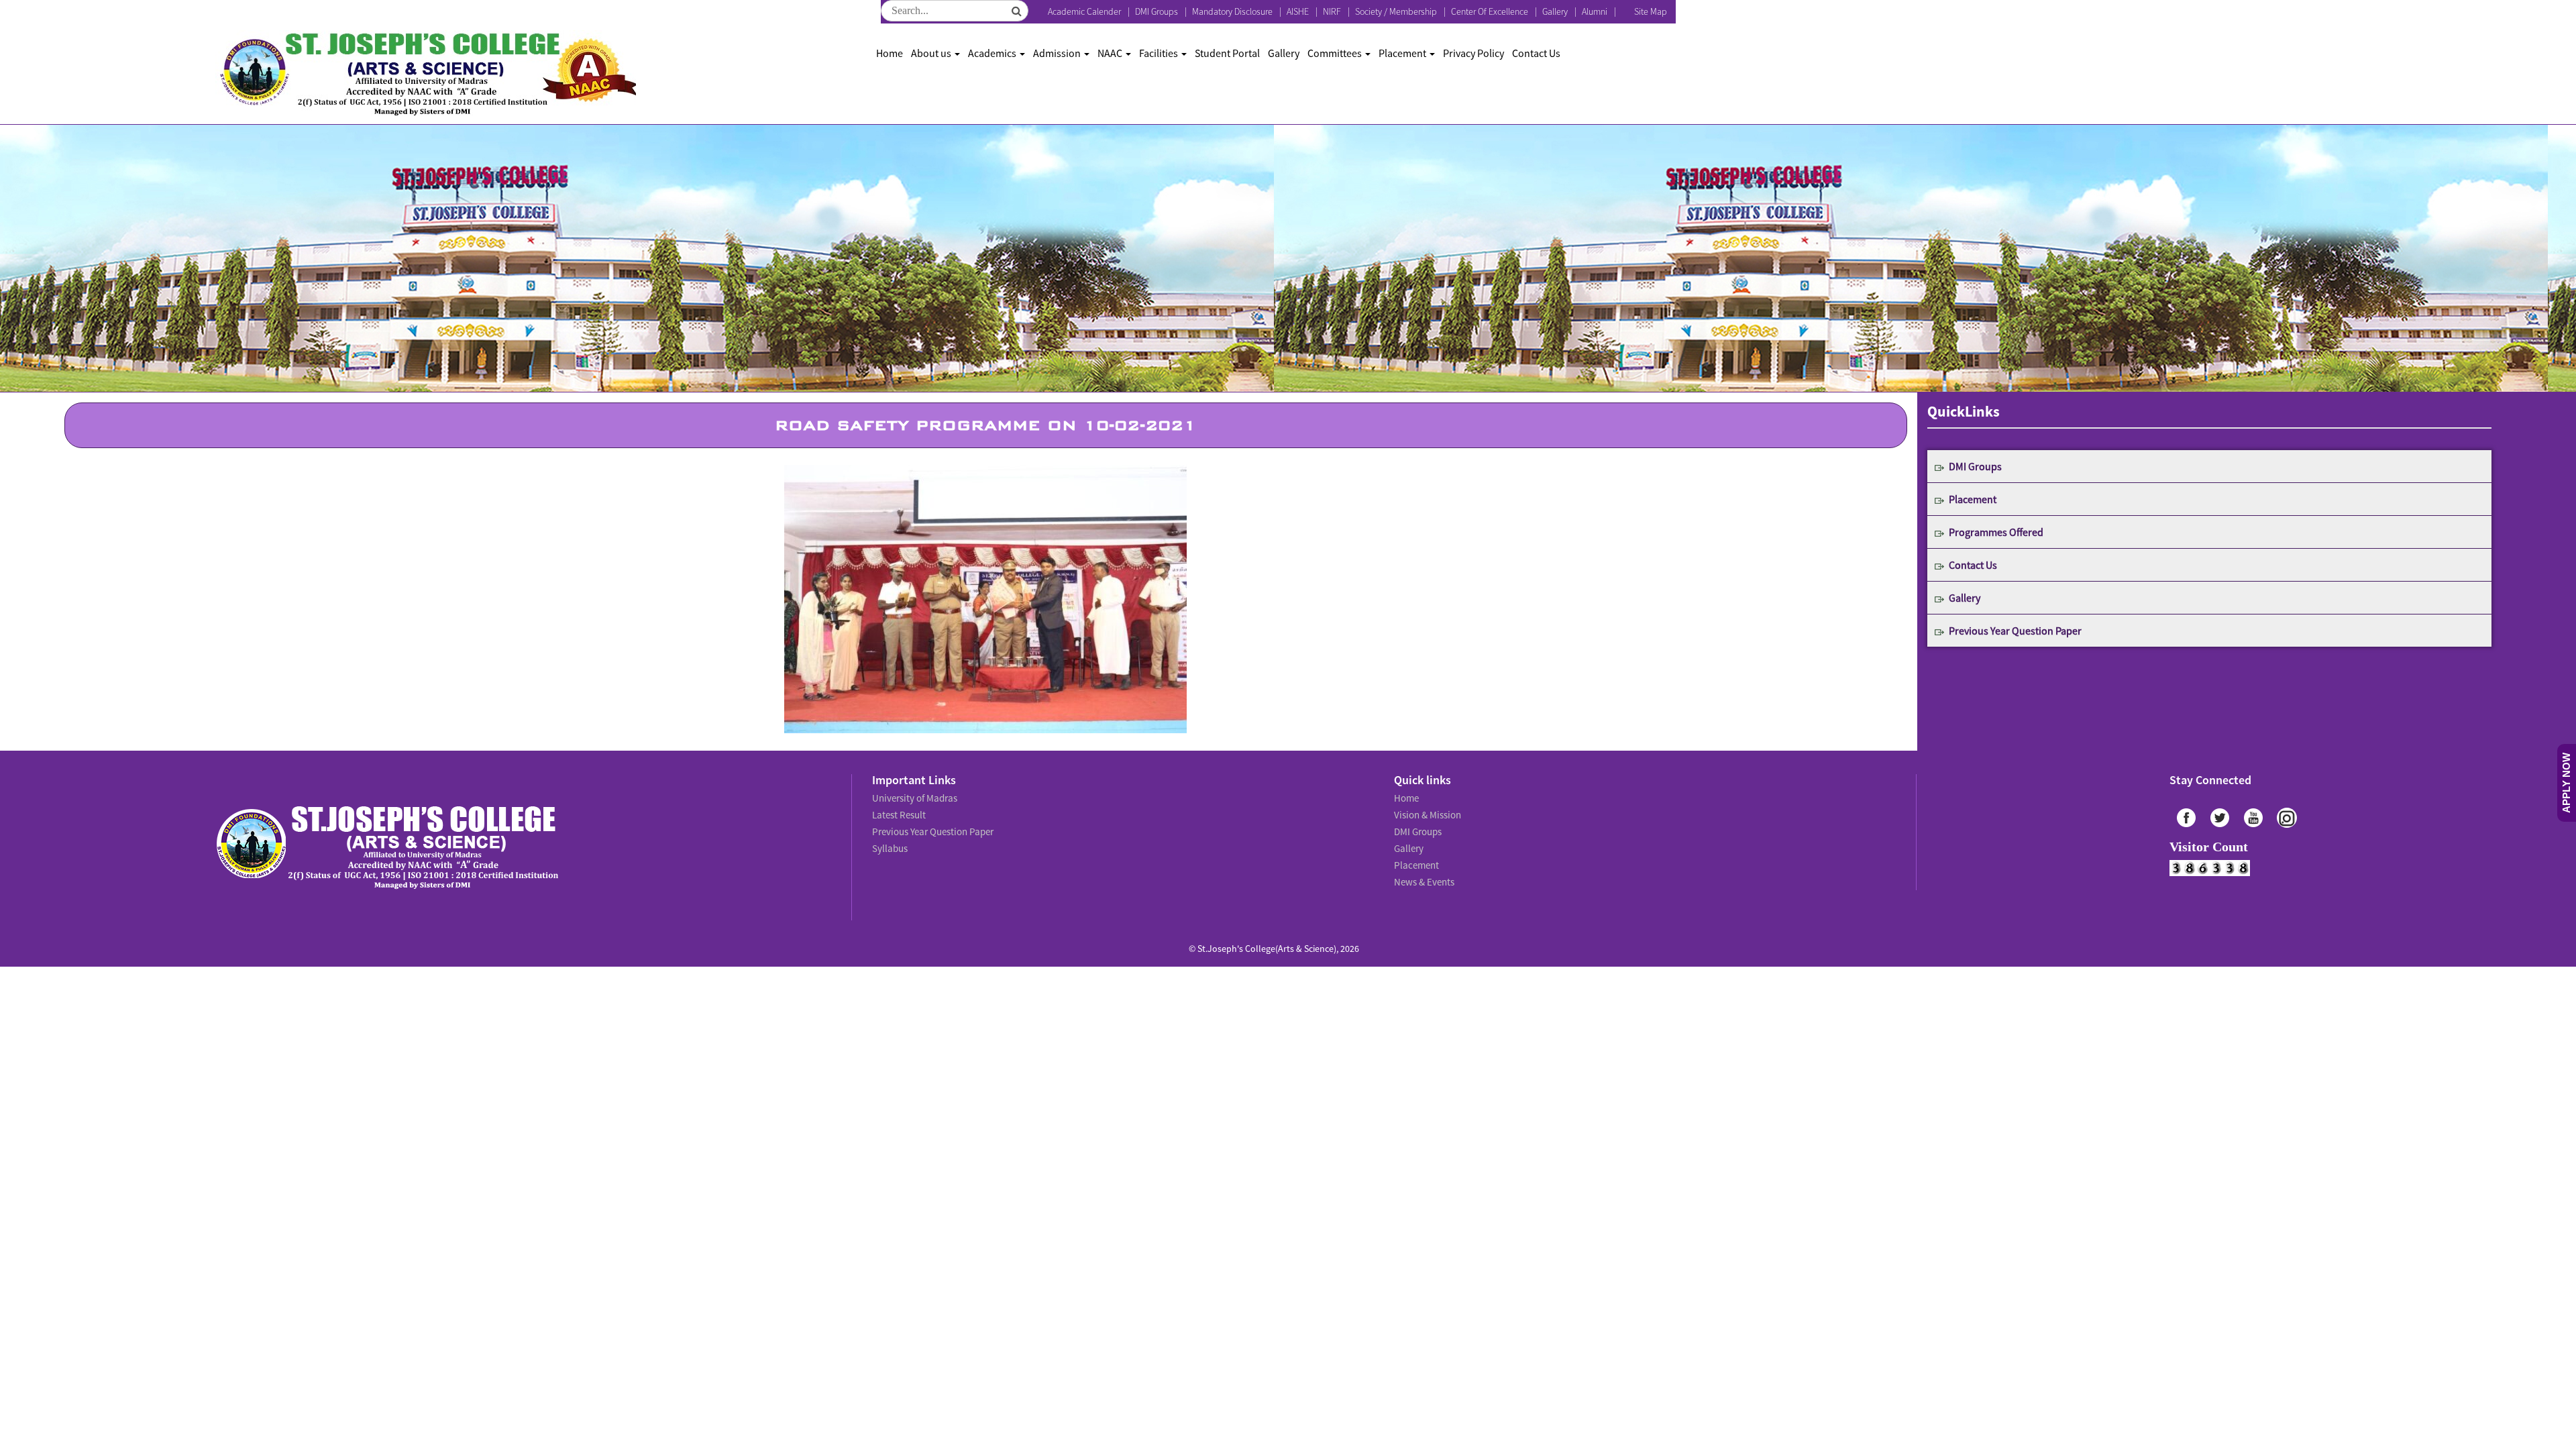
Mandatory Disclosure (1232, 11)
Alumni (1595, 11)
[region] (985, 599)
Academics (993, 53)
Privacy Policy (1473, 53)
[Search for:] (955, 11)
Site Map (1651, 11)
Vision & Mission (1426, 812)
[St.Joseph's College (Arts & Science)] (426, 74)
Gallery (1555, 11)
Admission (1058, 53)
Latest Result (898, 812)
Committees (1336, 53)
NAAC (1111, 53)
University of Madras (913, 797)
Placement (1403, 53)
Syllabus (889, 841)
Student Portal (1227, 53)
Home (890, 53)
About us (932, 53)
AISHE (1298, 11)
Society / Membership (1396, 11)
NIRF (1332, 11)
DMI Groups (1157, 11)
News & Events (1423, 871)
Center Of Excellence (1490, 11)
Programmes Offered (1996, 532)
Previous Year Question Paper (2015, 631)
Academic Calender (1084, 11)
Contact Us (1536, 53)
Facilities (1160, 53)
